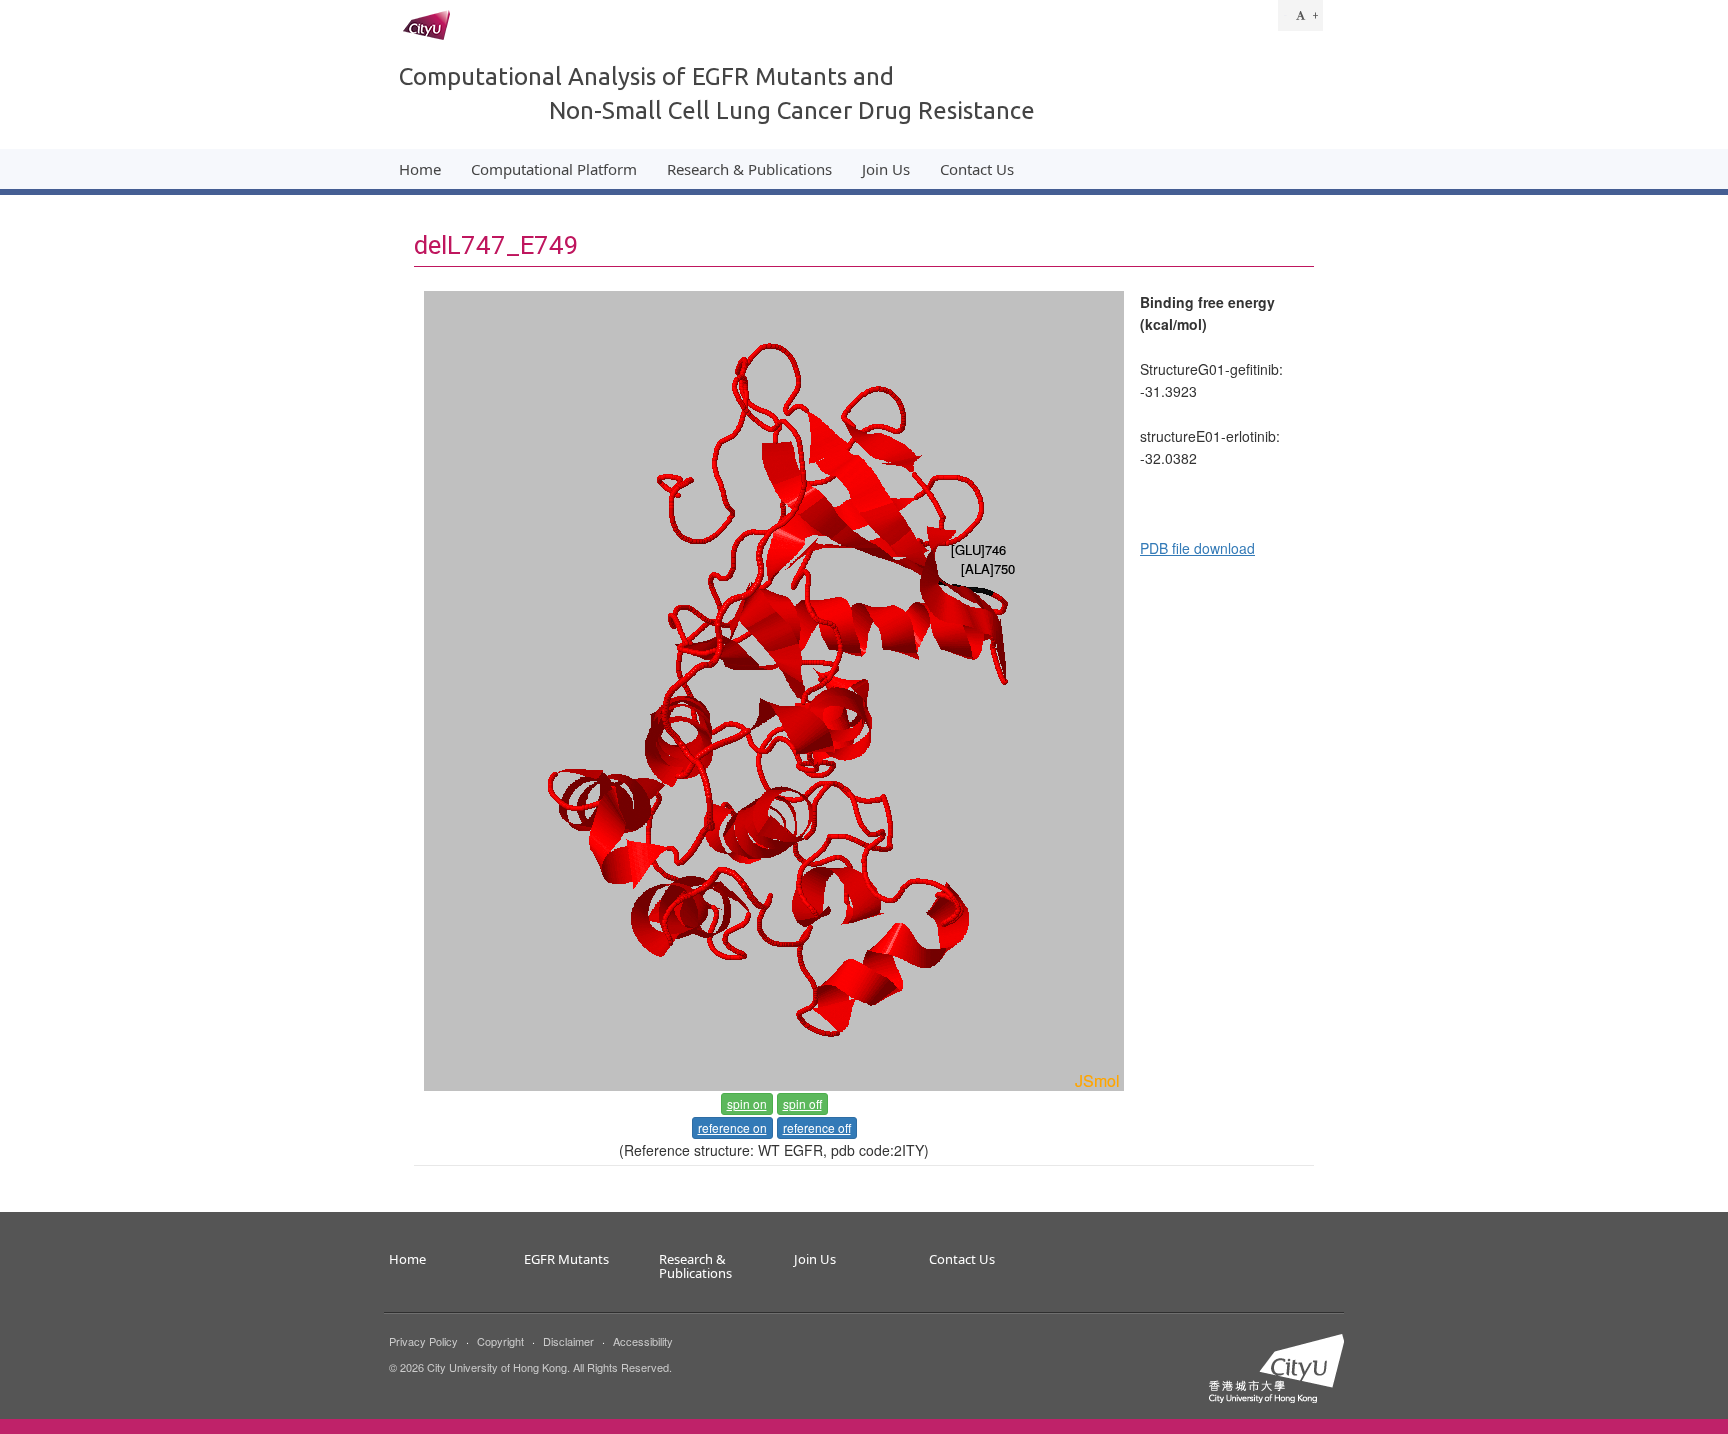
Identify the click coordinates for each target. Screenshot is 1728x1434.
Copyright (500, 1341)
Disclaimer (568, 1341)
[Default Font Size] (1300, 15)
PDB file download (1197, 548)
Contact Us (977, 169)
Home (420, 169)
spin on (747, 1103)
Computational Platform (554, 169)
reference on (732, 1127)
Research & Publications (749, 169)
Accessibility (643, 1341)
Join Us (886, 169)
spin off (802, 1103)
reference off (817, 1127)
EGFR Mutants (566, 1260)
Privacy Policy (423, 1341)
